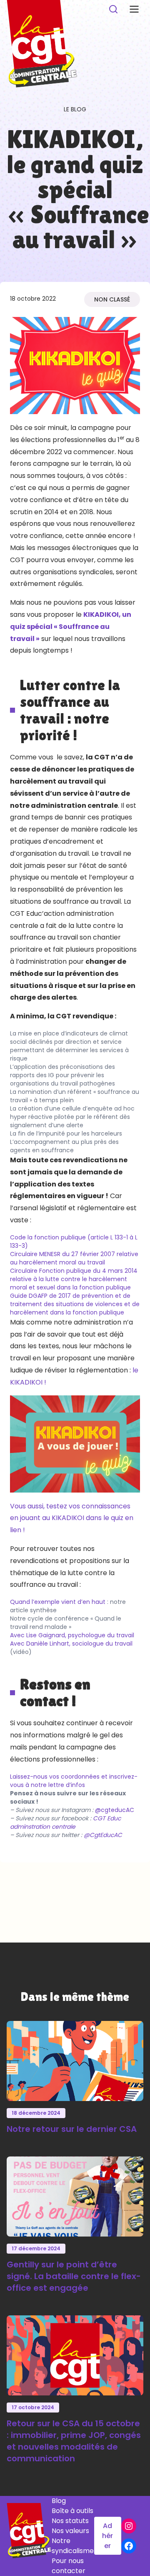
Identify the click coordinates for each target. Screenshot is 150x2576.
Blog (59, 2501)
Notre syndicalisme (73, 2546)
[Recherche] (113, 9)
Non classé (112, 299)
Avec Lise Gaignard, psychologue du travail (72, 1635)
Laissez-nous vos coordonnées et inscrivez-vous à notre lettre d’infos (74, 1781)
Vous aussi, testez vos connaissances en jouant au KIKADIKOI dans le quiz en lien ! (72, 1518)
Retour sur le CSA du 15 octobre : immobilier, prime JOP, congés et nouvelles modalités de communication (74, 2441)
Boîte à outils (72, 2511)
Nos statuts (70, 2521)
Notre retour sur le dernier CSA (72, 2129)
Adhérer (107, 2536)
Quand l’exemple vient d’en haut (58, 1602)
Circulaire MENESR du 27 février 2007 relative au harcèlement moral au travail (74, 1258)
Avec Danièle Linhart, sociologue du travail (71, 1644)
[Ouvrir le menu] (134, 9)
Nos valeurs (70, 2531)
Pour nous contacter (69, 2566)
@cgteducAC (115, 1810)
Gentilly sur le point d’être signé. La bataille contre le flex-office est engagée (74, 2276)
